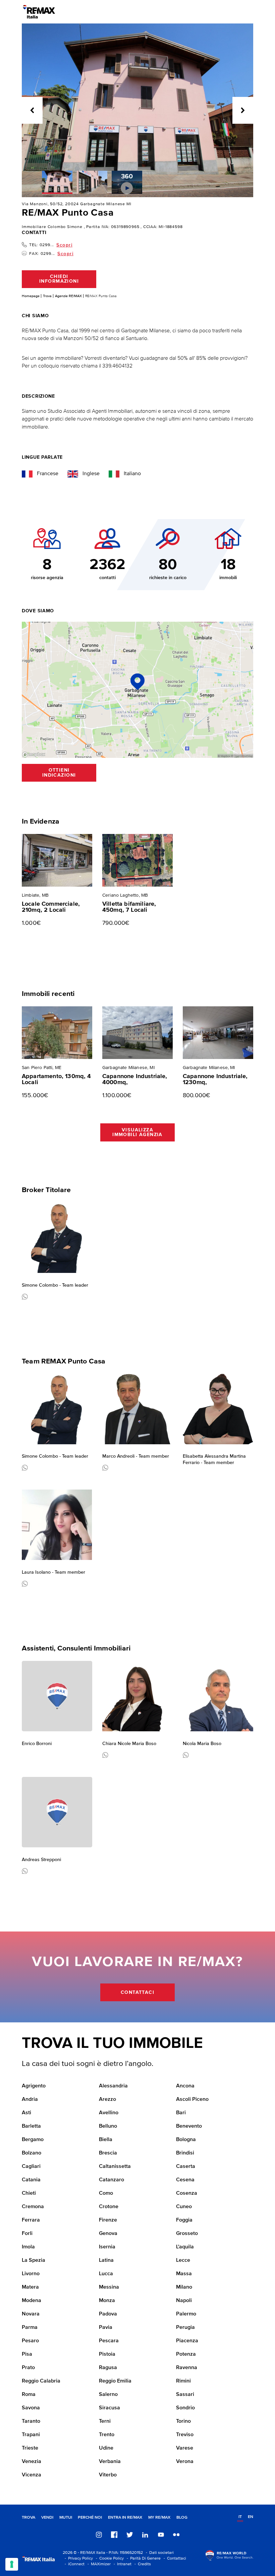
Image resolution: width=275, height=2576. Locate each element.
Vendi (47, 2517)
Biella (106, 2140)
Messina (109, 2287)
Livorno (31, 2274)
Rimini (183, 2381)
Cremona (33, 2207)
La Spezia (34, 2260)
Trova (47, 296)
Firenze (108, 2220)
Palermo (186, 2314)
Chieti (29, 2193)
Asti (26, 2113)
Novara (31, 2314)
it (240, 2517)
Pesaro (30, 2341)
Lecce (183, 2260)
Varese (185, 2448)
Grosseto (187, 2234)
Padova (108, 2314)
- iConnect (74, 2564)
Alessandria (113, 2086)
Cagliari (31, 2167)
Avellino (109, 2113)
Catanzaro (112, 2180)
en (251, 2517)
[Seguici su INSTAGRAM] (99, 2535)
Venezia (32, 2462)
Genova (108, 2234)
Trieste (30, 2448)
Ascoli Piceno (192, 2099)
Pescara (109, 2341)
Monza (107, 2301)
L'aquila (185, 2247)
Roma (29, 2395)
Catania (31, 2180)
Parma (30, 2328)
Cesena (185, 2180)
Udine (106, 2448)
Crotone (109, 2207)
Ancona (185, 2086)
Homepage (31, 296)
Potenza (186, 2354)
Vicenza (32, 2475)
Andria (30, 2099)
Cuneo (184, 2207)
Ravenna (187, 2368)
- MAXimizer (98, 2564)
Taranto (31, 2421)
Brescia (108, 2153)
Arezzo (107, 2099)
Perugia (185, 2328)
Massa (184, 2274)
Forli (27, 2234)
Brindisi (185, 2153)
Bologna (186, 2140)
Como (106, 2193)
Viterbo (108, 2475)
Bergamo (33, 2140)
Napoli (184, 2301)
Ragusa (108, 2368)
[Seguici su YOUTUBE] (161, 2535)
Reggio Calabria (41, 2381)
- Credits (142, 2564)
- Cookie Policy (109, 2558)
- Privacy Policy (78, 2558)
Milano (184, 2287)
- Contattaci (174, 2558)
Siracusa (109, 2408)
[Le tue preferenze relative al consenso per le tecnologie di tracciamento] (12, 2564)
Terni (105, 2421)
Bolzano (32, 2153)
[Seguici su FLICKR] (176, 2535)
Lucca (106, 2274)
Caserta (186, 2167)
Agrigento (34, 2086)
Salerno (108, 2395)
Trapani (31, 2435)
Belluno (108, 2126)
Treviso (185, 2435)
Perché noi (90, 2517)
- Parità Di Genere (143, 2558)
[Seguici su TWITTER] (130, 2535)
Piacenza (187, 2341)
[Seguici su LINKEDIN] (145, 2535)
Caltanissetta (115, 2167)
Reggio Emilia (115, 2381)
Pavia (106, 2328)
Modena (32, 2301)
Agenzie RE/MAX (68, 296)
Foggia (184, 2220)
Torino (183, 2421)
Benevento (189, 2126)
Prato (28, 2368)
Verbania (110, 2462)
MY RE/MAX (159, 2517)
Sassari (185, 2395)
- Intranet (122, 2564)
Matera (30, 2287)
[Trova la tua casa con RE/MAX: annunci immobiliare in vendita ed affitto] (39, 12)
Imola (28, 2247)
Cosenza (187, 2193)
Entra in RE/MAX (125, 2517)
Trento (107, 2435)
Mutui (66, 2517)
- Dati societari (159, 2553)
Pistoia (107, 2354)
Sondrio (185, 2408)
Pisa (27, 2354)
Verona (185, 2462)
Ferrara (31, 2220)
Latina (106, 2260)
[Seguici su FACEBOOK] (114, 2535)
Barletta (31, 2126)
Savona (31, 2408)
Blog (182, 2517)
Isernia (107, 2247)
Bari (181, 2113)
